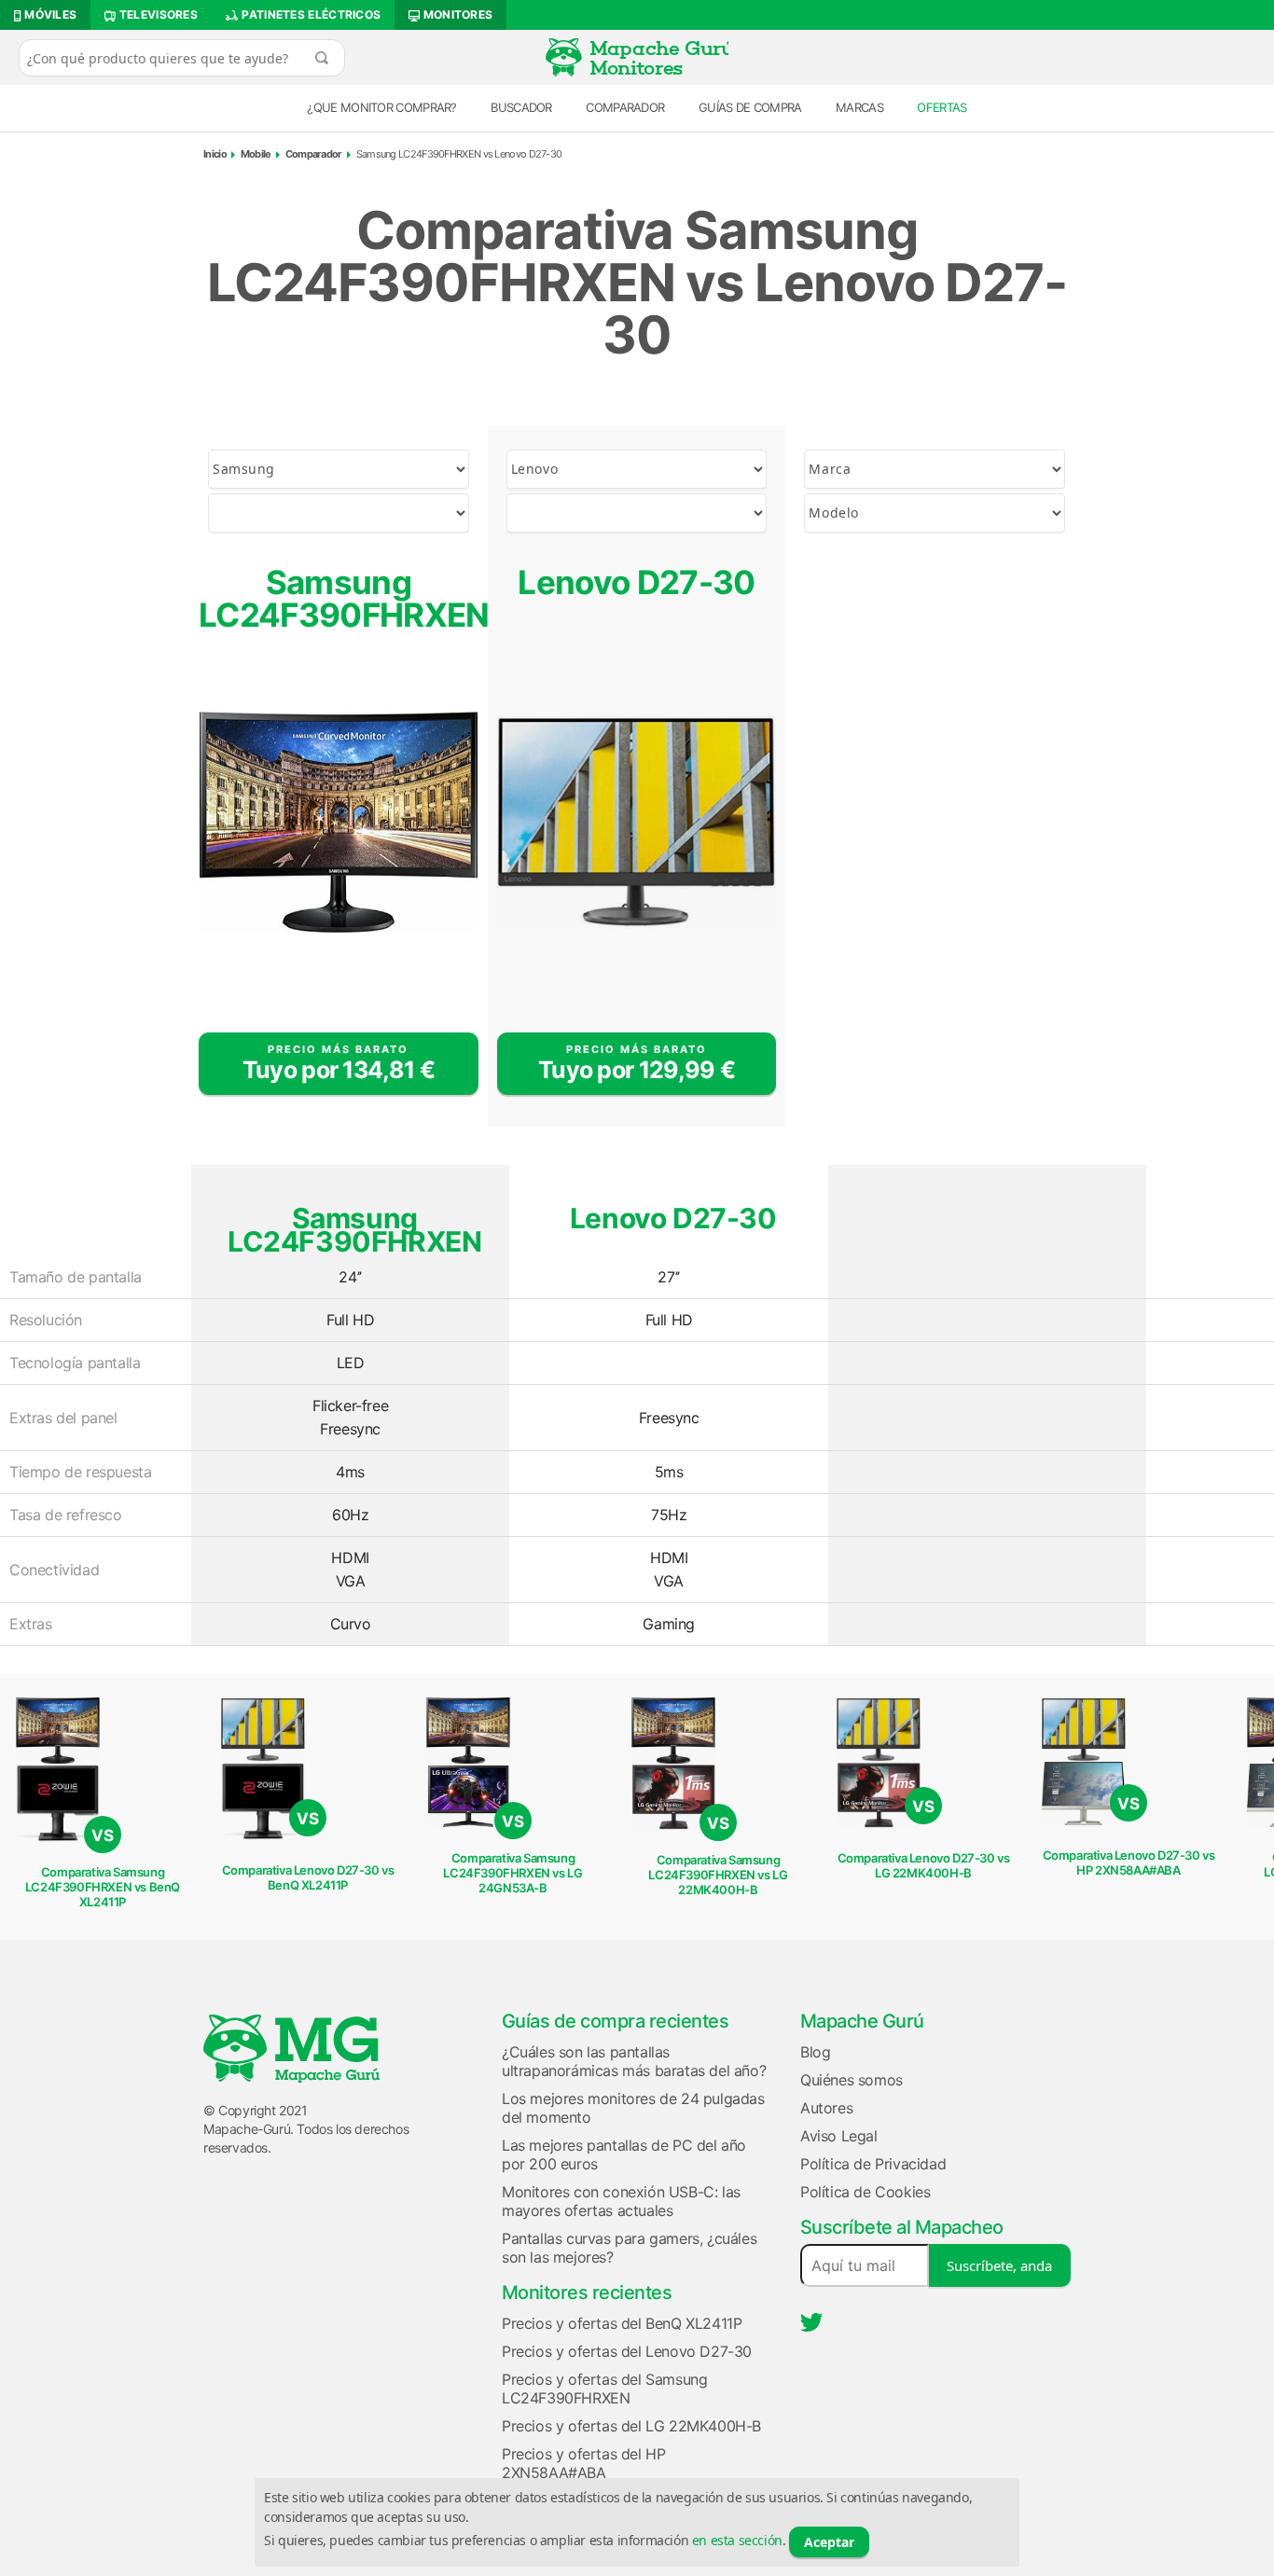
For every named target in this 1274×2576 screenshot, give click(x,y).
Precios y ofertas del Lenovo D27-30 (627, 2351)
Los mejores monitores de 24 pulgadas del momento (633, 2108)
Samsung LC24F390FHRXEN (339, 598)
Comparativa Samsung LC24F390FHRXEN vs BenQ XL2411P (103, 1887)
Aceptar (829, 2542)
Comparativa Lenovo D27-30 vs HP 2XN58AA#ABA (1129, 1863)
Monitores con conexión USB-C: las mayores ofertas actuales (621, 2201)
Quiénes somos (852, 2080)
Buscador (521, 107)
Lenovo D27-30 (636, 582)
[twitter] (812, 2322)
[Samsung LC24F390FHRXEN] (339, 823)
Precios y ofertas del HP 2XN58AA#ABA (583, 2463)
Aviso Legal (839, 2136)
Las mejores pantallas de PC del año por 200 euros (624, 2154)
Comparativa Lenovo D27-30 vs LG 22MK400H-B (924, 1865)
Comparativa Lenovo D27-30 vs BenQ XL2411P (308, 1877)
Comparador (625, 107)
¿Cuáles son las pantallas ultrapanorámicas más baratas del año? (634, 2061)
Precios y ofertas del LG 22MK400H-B (631, 2426)
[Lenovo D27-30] (637, 823)
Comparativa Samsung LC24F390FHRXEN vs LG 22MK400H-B (718, 1875)
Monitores (456, 14)
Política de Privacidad (873, 2164)
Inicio (215, 154)
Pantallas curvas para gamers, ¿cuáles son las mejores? (629, 2248)
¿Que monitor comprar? (381, 107)
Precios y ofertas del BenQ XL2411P (622, 2323)
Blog (815, 2052)
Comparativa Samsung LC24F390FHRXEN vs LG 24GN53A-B (512, 1873)
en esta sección (737, 2540)
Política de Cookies (865, 2192)
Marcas (859, 107)
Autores (826, 2108)
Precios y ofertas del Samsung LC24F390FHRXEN (604, 2389)
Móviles (49, 14)
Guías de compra (750, 107)
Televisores (157, 14)
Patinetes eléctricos (310, 14)
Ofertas (942, 107)
